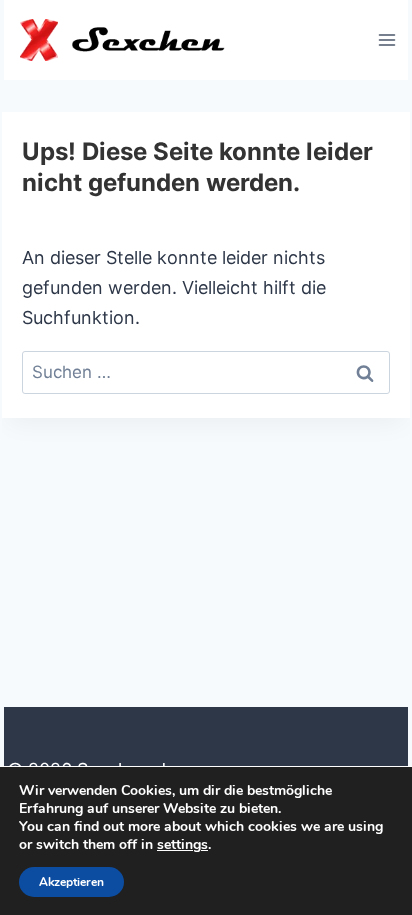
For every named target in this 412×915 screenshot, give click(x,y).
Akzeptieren (71, 882)
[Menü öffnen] (386, 39)
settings (182, 845)
